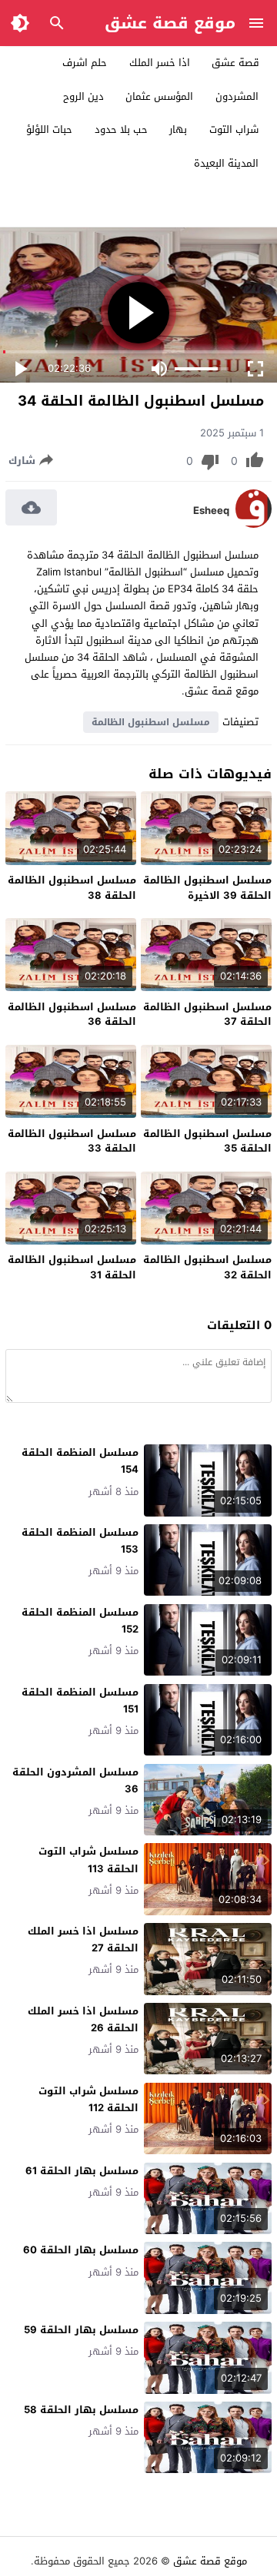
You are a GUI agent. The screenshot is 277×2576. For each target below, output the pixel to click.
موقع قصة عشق (170, 23)
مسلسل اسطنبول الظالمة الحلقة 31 (72, 1267)
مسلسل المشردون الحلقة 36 (75, 1780)
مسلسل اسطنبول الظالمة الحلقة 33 (72, 1141)
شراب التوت (234, 129)
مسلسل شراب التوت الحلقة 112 (88, 2099)
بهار (178, 129)
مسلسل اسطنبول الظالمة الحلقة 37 (207, 1014)
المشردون (237, 96)
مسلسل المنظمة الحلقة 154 (80, 1461)
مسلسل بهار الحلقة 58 (81, 2410)
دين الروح (83, 96)
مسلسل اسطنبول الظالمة (151, 722)
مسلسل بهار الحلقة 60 (81, 2250)
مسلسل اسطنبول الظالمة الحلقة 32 (207, 1267)
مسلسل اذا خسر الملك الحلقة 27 (83, 1939)
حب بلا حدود (121, 129)
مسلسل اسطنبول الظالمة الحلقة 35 (207, 1141)
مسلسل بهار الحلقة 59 (81, 2330)
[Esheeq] (254, 524)
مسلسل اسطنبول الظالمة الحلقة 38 (72, 888)
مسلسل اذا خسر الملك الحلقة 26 (83, 2019)
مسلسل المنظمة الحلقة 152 (80, 1621)
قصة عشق (235, 63)
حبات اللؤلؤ (49, 129)
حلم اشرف (85, 63)
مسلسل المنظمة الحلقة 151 (80, 1701)
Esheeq (211, 511)
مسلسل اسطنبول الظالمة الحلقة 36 (72, 1014)
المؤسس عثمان (159, 96)
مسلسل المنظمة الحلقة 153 (80, 1541)
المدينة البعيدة (226, 163)
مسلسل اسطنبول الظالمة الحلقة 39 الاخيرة (207, 888)
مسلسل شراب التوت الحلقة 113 (88, 1860)
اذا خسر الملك (160, 63)
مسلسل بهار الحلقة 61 (82, 2171)
